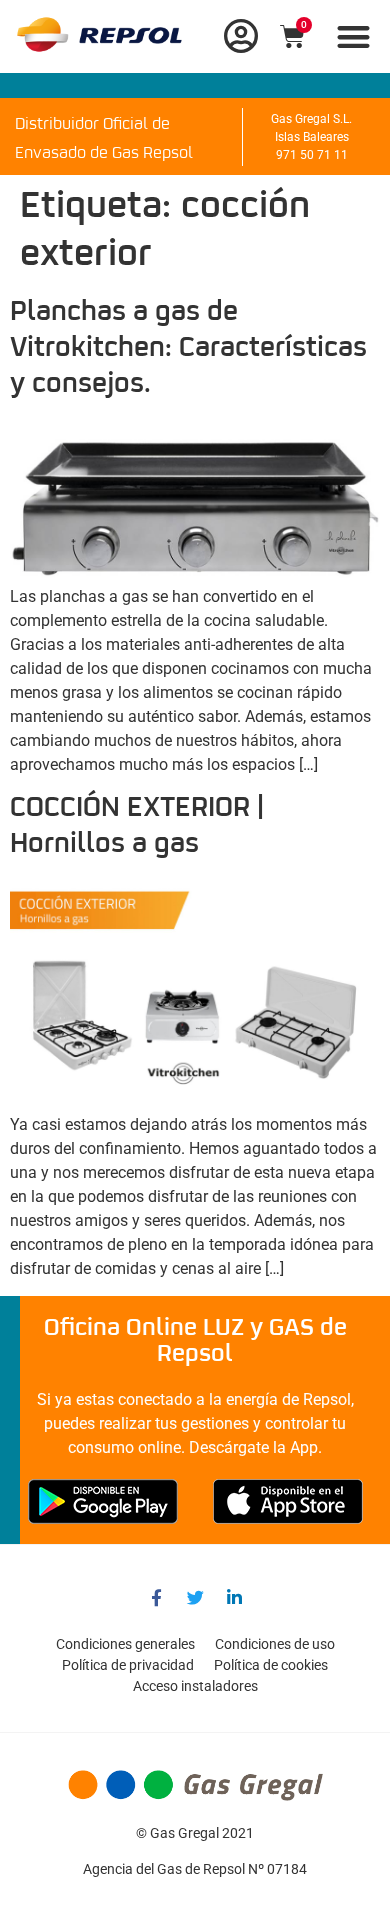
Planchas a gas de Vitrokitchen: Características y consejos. (188, 348)
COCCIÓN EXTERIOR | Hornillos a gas (137, 826)
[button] (354, 36)
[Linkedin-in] (234, 1597)
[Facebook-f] (156, 1597)
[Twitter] (195, 1597)
